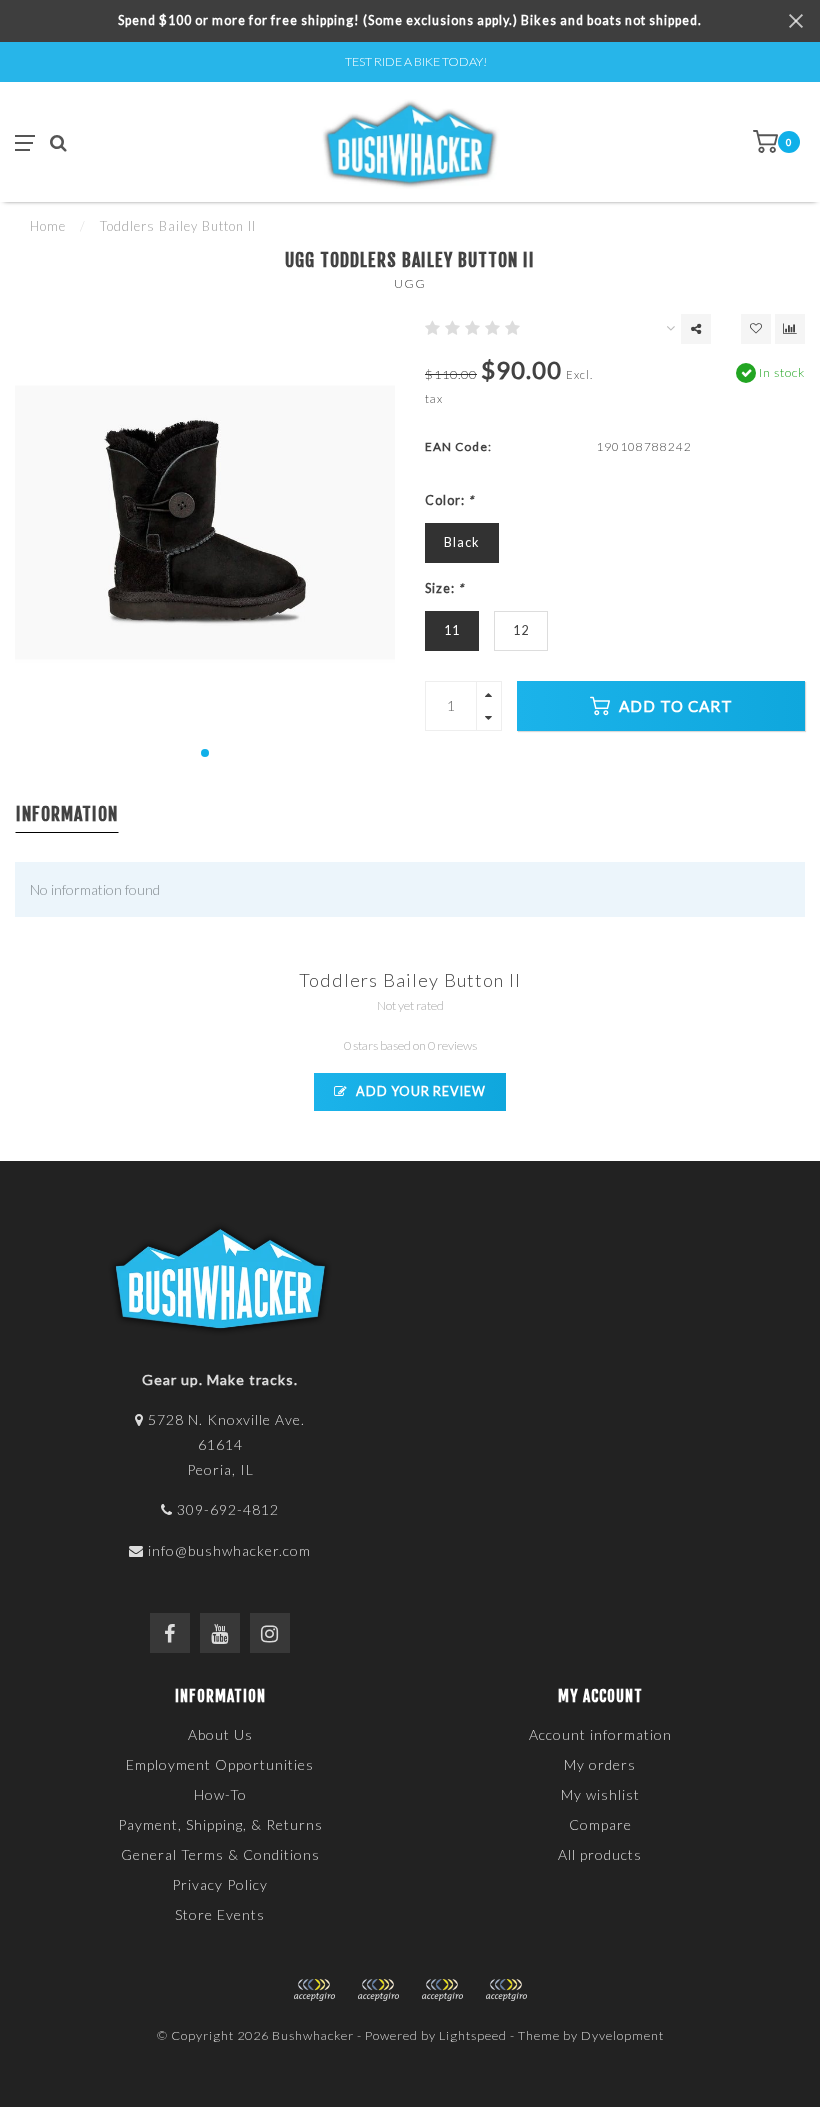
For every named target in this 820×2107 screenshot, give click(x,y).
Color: (449, 500)
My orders (600, 1764)
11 (452, 630)
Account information (600, 1734)
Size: (444, 588)
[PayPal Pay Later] (442, 1990)
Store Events (220, 1914)
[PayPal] (378, 1990)
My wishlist (600, 1794)
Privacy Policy (220, 1884)
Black (462, 542)
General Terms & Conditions (220, 1854)
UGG (410, 283)
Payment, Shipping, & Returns (220, 1824)
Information (67, 814)
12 (521, 630)
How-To (220, 1794)
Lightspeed (473, 2035)
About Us (220, 1734)
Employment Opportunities (220, 1764)
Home (48, 226)
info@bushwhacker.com (229, 1550)
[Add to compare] (790, 329)
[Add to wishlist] (756, 329)
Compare (600, 1824)
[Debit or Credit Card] (314, 1990)
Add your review (419, 1091)
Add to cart (674, 706)
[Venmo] (506, 1990)
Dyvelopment (622, 2035)
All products (600, 1854)
